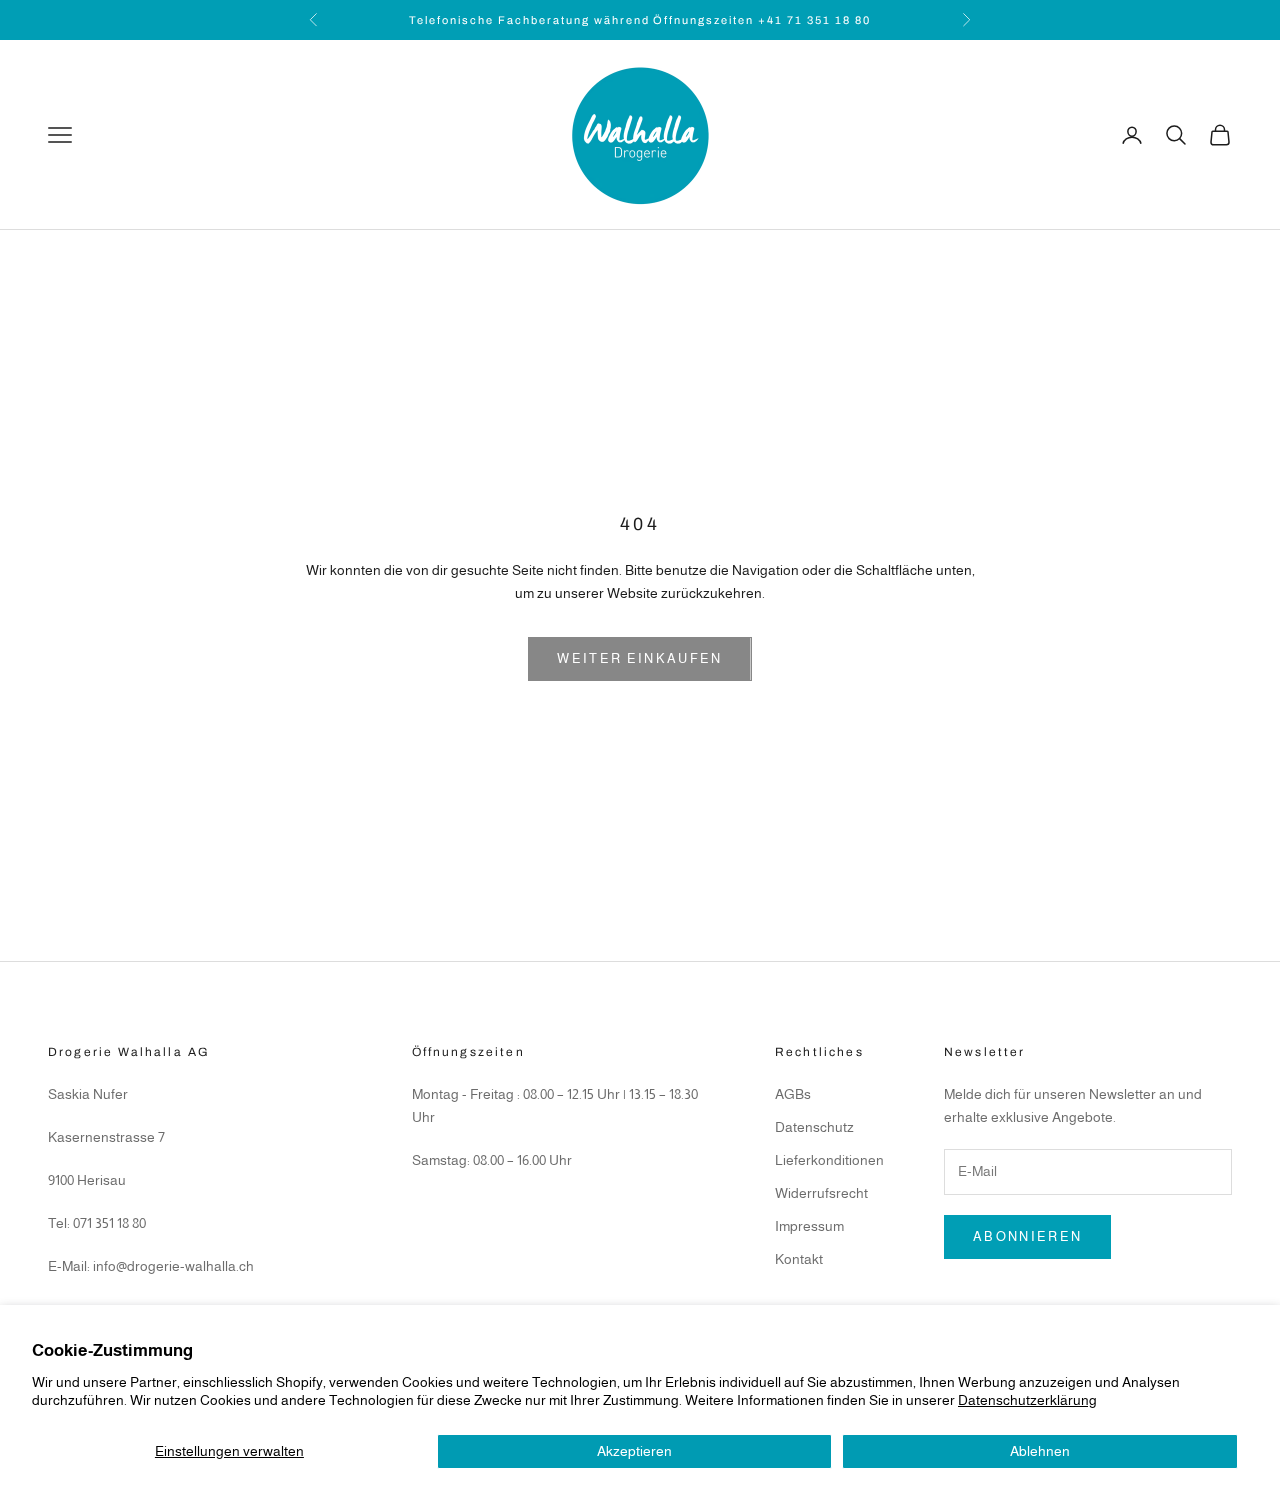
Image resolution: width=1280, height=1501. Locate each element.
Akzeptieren (634, 1451)
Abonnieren (1027, 1236)
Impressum (809, 1226)
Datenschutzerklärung (1027, 1400)
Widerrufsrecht (821, 1193)
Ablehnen (1040, 1451)
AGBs (793, 1094)
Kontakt (799, 1259)
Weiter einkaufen (639, 658)
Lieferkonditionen (829, 1160)
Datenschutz (814, 1127)
